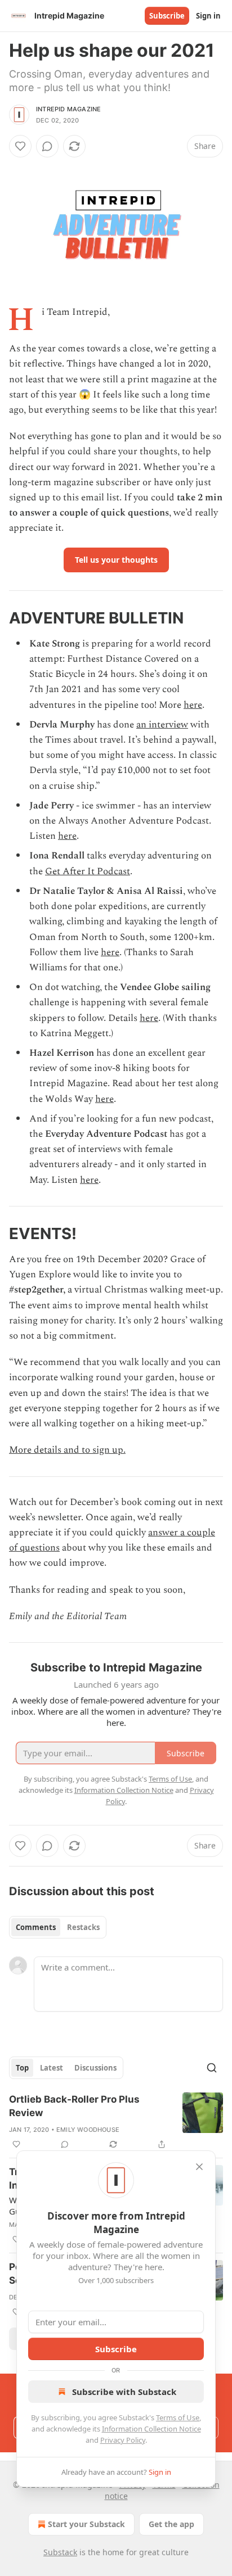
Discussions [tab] (95, 2068)
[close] (199, 2167)
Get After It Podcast (88, 871)
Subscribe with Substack (124, 2392)
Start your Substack (86, 2524)
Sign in (208, 16)
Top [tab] (22, 2068)
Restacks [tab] (83, 1927)
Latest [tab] (52, 2068)
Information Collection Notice (151, 2429)
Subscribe (167, 16)
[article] (116, 2122)
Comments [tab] (36, 1927)
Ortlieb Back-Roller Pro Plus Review (74, 2106)
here (193, 705)
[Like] (20, 146)
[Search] (212, 2068)
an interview (162, 725)
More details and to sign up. (67, 1450)
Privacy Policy (123, 2440)
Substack (60, 2552)
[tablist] (58, 1927)
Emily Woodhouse (88, 2130)
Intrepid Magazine (68, 109)
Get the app (171, 2524)
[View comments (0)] (47, 146)
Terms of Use (178, 2417)
